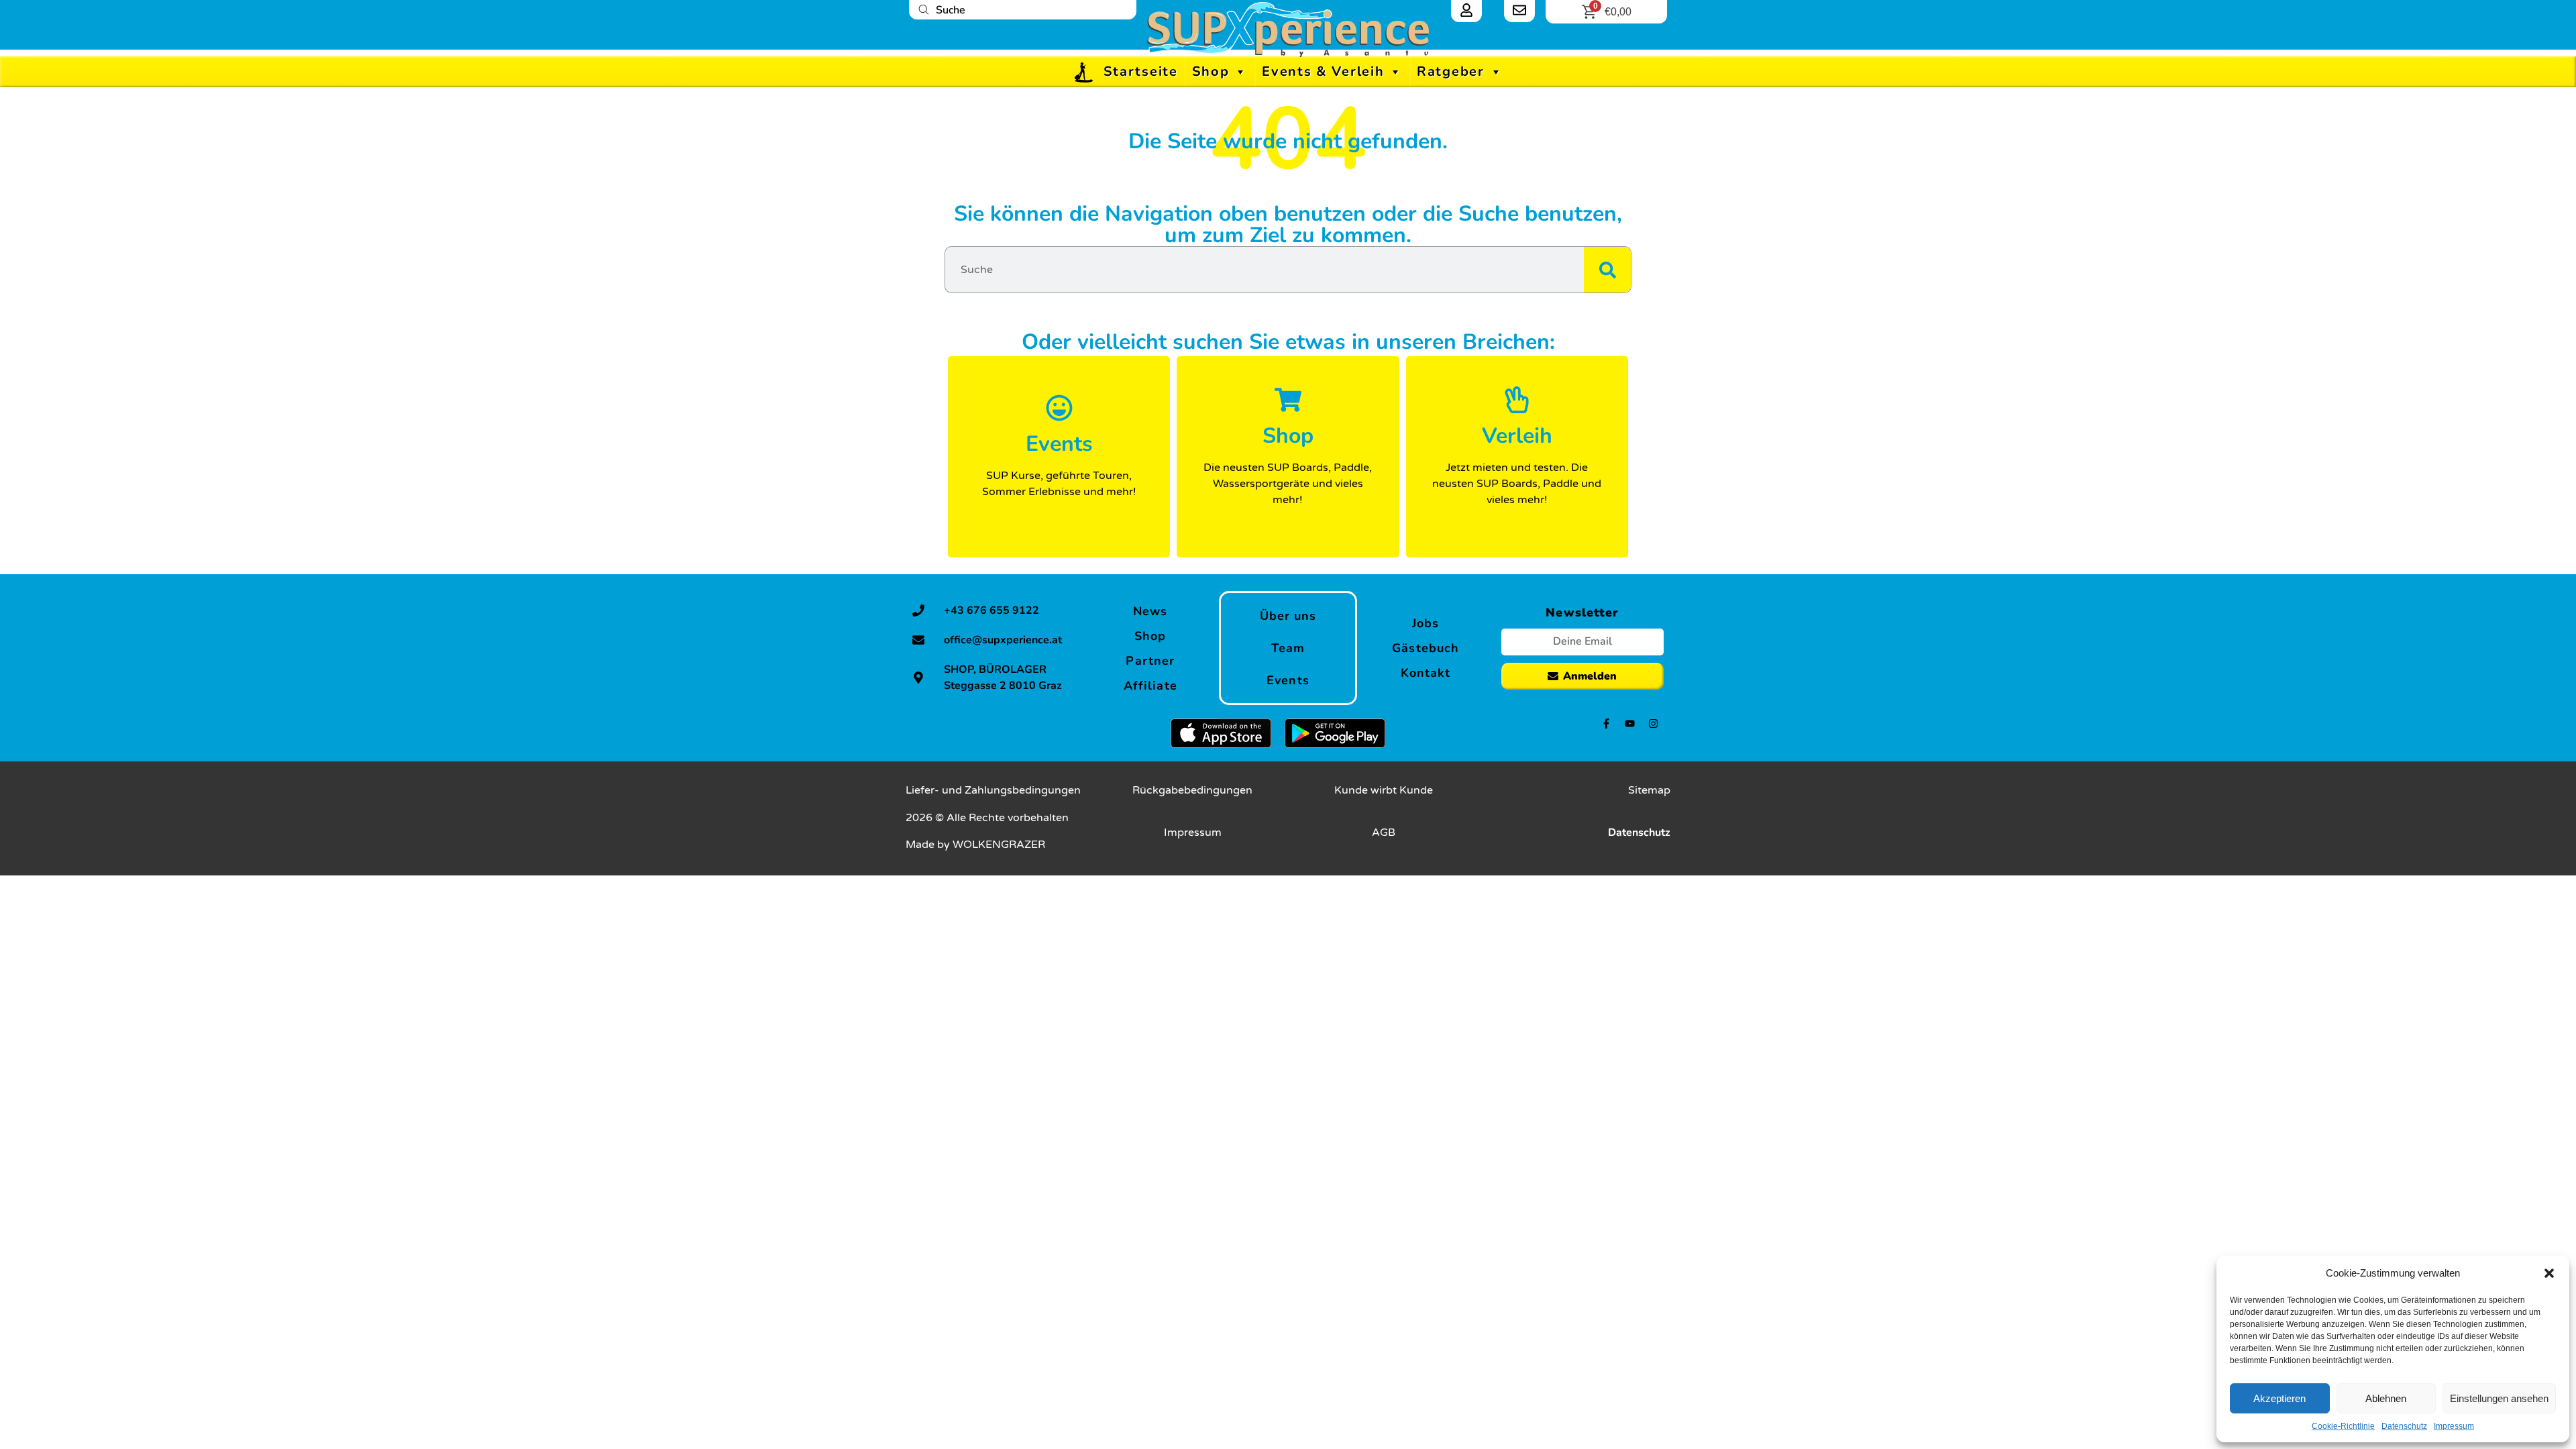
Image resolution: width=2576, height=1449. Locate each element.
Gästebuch (1426, 648)
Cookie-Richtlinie (2343, 1426)
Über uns (1288, 616)
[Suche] (1607, 270)
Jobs (1426, 623)
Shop (1211, 71)
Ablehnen (2386, 1398)
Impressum (2454, 1426)
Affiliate (1150, 686)
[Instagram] (1653, 723)
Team (1288, 648)
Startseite (1141, 71)
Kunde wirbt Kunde (1384, 790)
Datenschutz (2404, 1426)
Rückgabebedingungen (1192, 790)
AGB (1384, 833)
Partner (1150, 661)
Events (1288, 680)
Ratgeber (1451, 71)
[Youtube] (1630, 723)
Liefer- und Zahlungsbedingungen (993, 790)
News (1150, 611)
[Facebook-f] (1606, 723)
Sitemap (1649, 790)
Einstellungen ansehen (2499, 1398)
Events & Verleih (1323, 71)
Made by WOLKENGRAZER (975, 845)
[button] (2549, 1273)
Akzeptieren (2279, 1398)
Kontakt (1426, 673)
